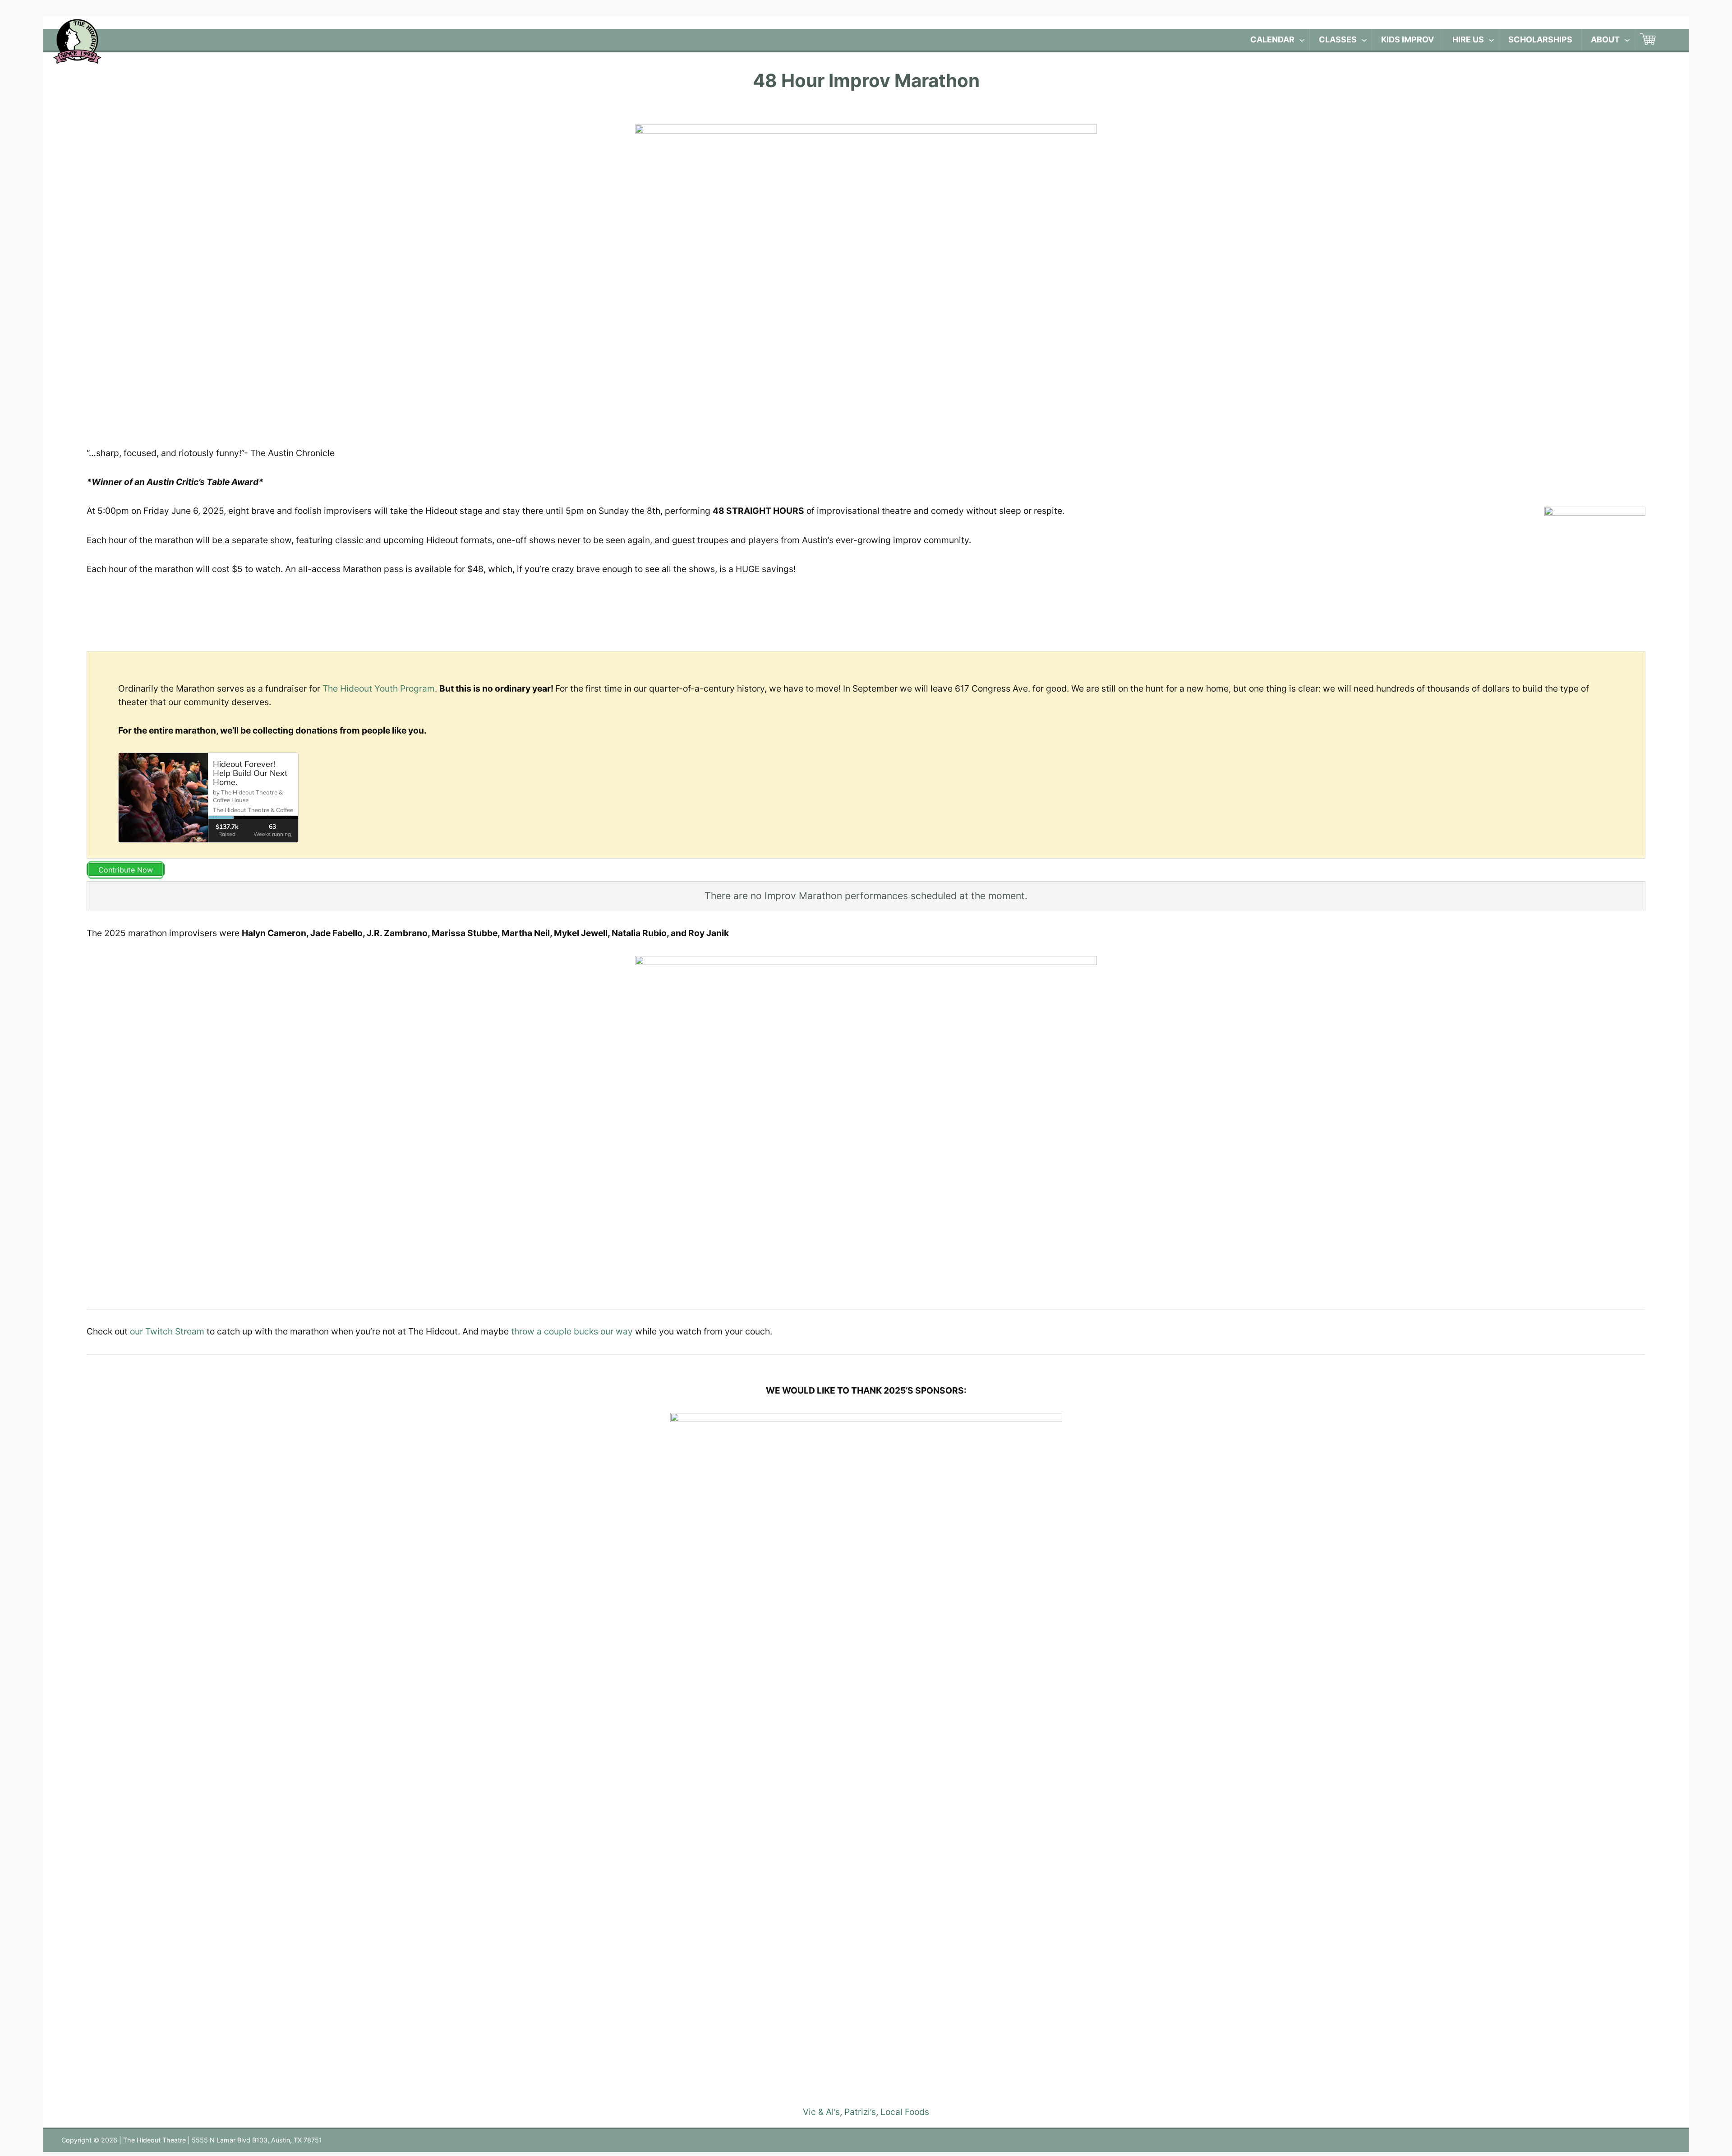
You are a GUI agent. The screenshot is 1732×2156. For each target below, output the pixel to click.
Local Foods (905, 2112)
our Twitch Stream (167, 1331)
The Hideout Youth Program (379, 688)
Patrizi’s (860, 2112)
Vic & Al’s (821, 2112)
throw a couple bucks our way (572, 1331)
